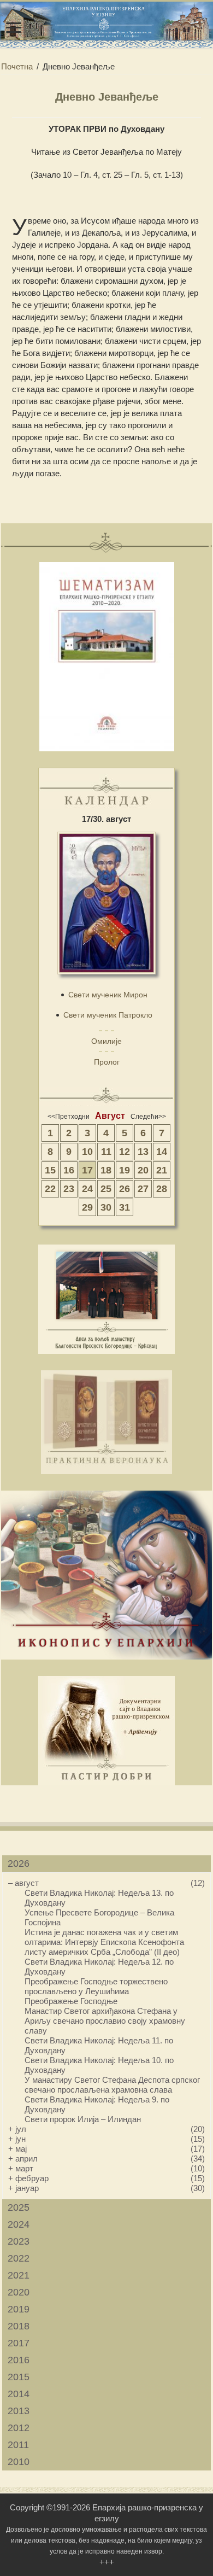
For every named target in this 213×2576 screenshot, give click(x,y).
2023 (19, 2241)
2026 (19, 1864)
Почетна (17, 66)
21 (162, 1170)
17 (87, 1170)
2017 (19, 2343)
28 (162, 1189)
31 (125, 1207)
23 (69, 1189)
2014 (19, 2394)
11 (106, 1152)
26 (125, 1189)
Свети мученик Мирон (108, 995)
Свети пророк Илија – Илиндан (83, 2119)
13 (143, 1152)
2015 (19, 2377)
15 (50, 1170)
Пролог (107, 1062)
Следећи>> (148, 1117)
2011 (18, 2445)
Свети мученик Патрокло (108, 1015)
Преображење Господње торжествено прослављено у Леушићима (96, 1986)
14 (162, 1152)
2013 (19, 2411)
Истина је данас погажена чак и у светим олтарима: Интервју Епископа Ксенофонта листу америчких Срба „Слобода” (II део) (104, 1942)
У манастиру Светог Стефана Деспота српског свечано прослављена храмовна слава (112, 2085)
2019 (19, 2309)
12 (125, 1152)
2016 (19, 2360)
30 (106, 1207)
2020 (19, 2292)
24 (87, 1189)
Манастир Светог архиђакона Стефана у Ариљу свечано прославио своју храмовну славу (105, 2021)
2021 (19, 2275)
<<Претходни (69, 1117)
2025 (19, 2207)
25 (106, 1189)
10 (87, 1152)
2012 (19, 2428)
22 (50, 1189)
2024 (19, 2224)
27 (143, 1189)
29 (87, 1207)
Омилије (106, 1041)
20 (143, 1170)
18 (106, 1170)
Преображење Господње (71, 2001)
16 (69, 1170)
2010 (19, 2462)
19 (125, 1170)
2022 (19, 2258)
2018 (19, 2326)
